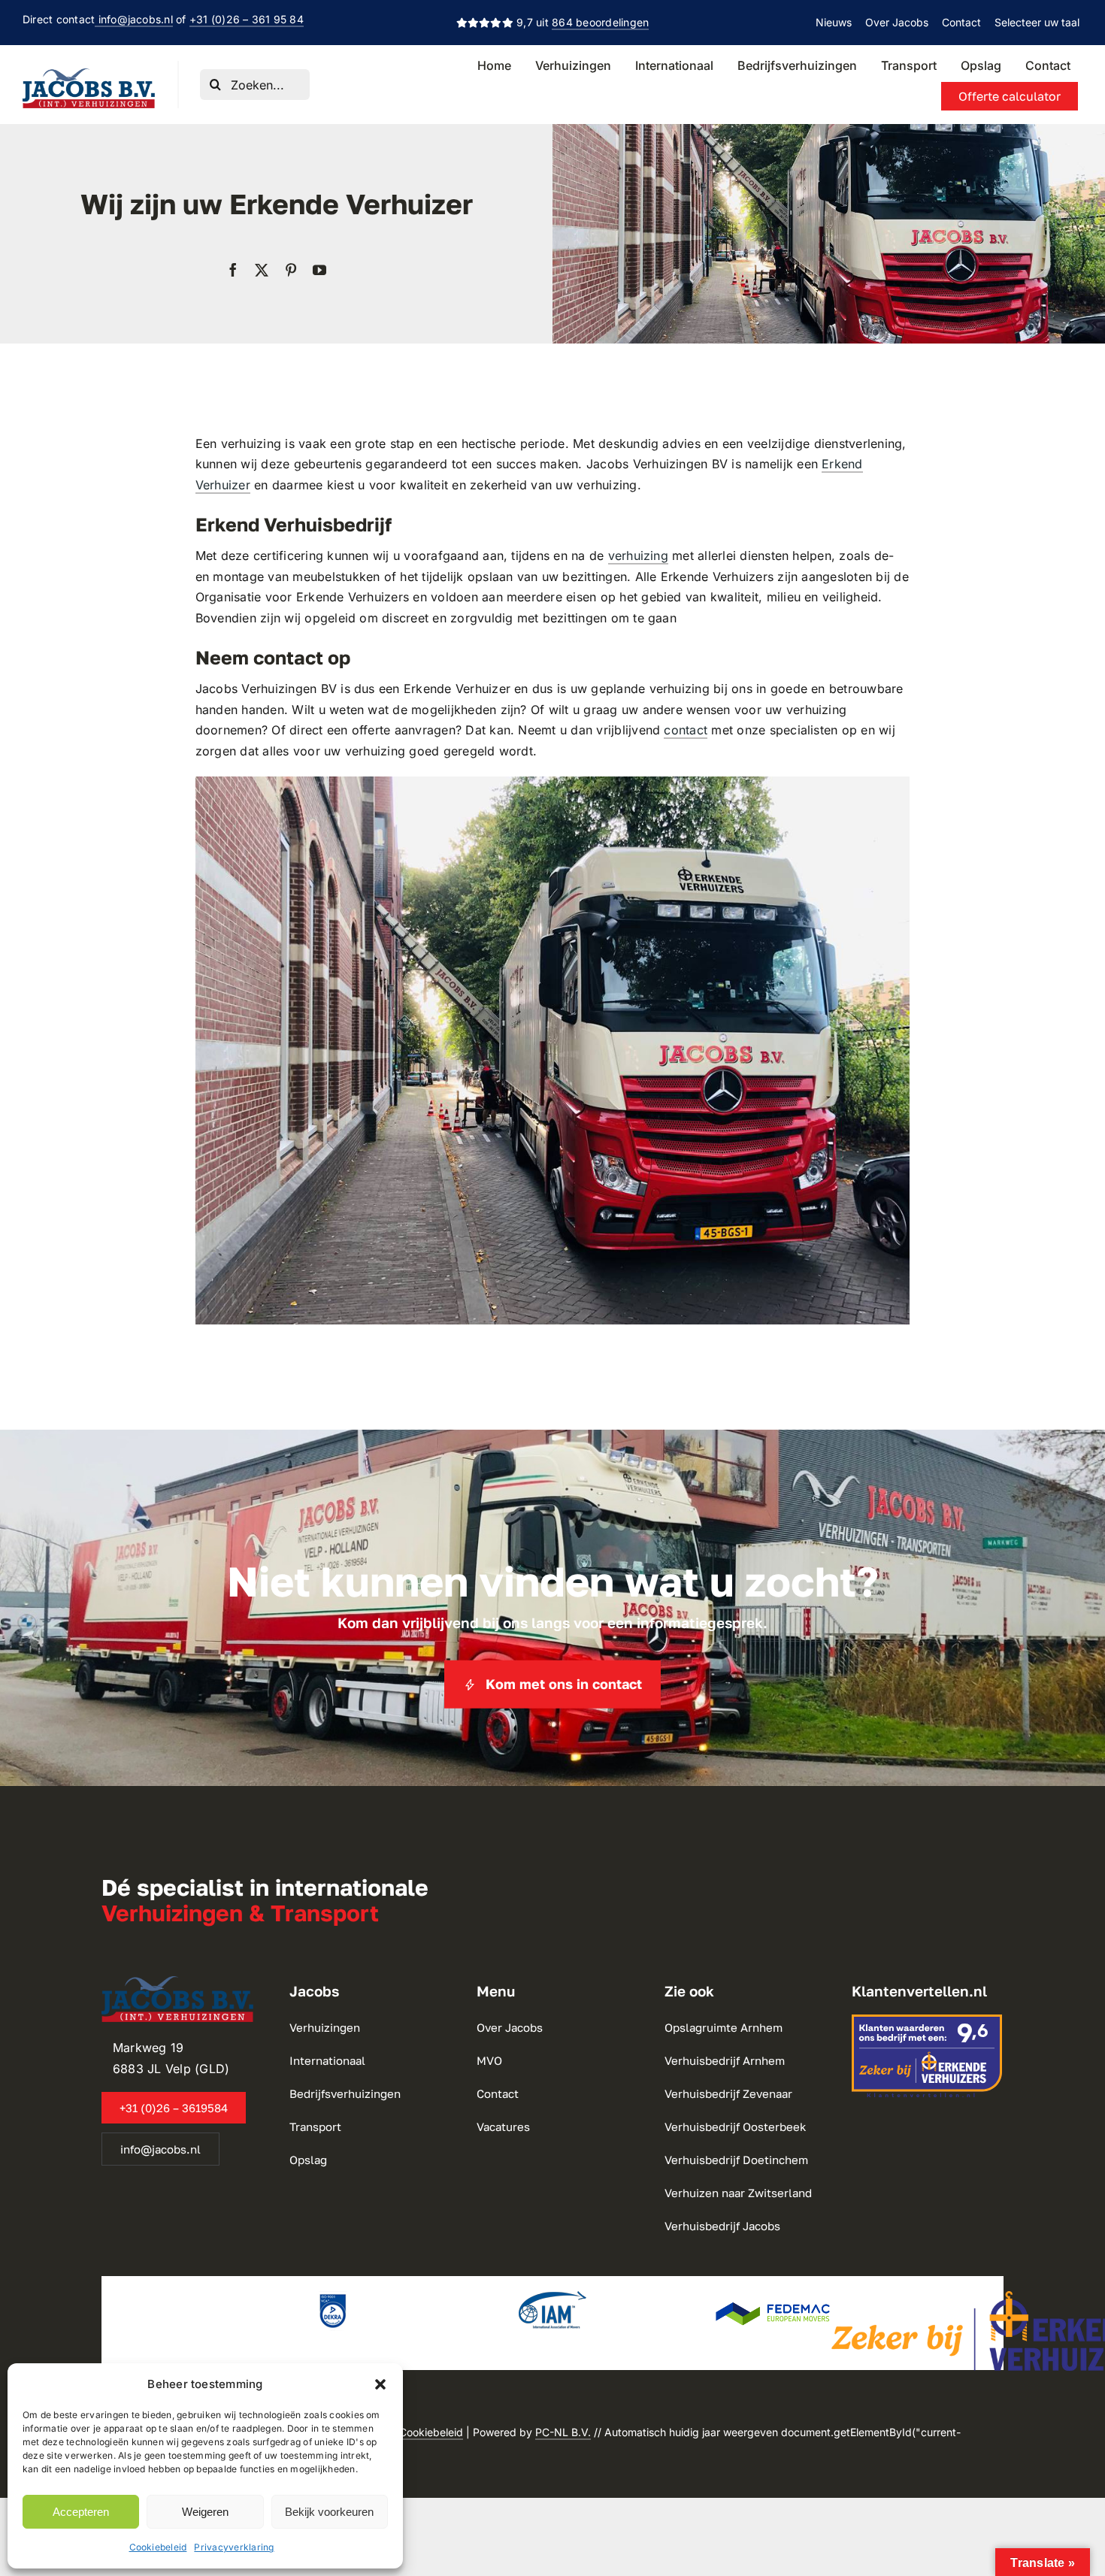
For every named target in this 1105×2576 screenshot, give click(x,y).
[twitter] (262, 270)
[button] (380, 2384)
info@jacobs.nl (134, 19)
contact (686, 730)
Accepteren (81, 2512)
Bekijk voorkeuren (329, 2512)
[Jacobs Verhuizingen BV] (89, 74)
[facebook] (233, 270)
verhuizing (638, 555)
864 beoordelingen (600, 22)
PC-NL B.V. (563, 2432)
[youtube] (319, 270)
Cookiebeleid (158, 2547)
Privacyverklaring (234, 2547)
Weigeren (205, 2512)
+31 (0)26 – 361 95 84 (247, 19)
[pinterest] (291, 270)
